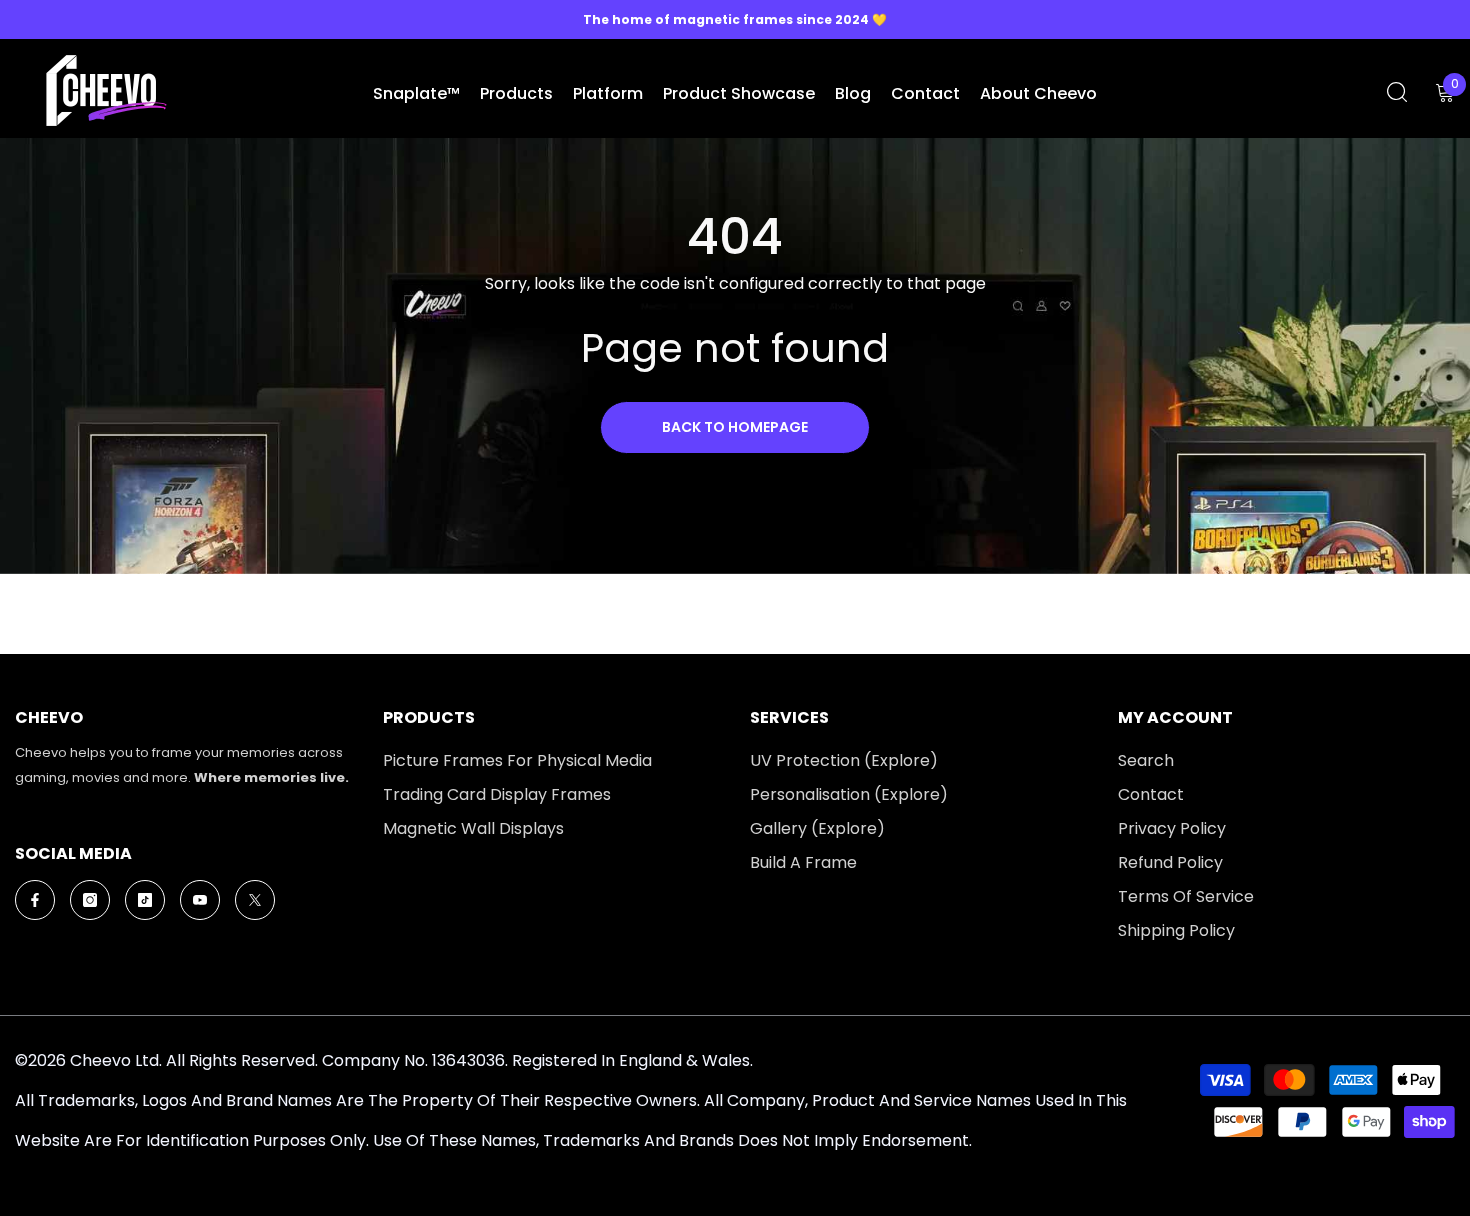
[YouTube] (200, 900)
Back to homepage (735, 427)
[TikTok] (145, 900)
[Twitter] (255, 900)
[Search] (1397, 91)
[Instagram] (90, 900)
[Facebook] (35, 900)
